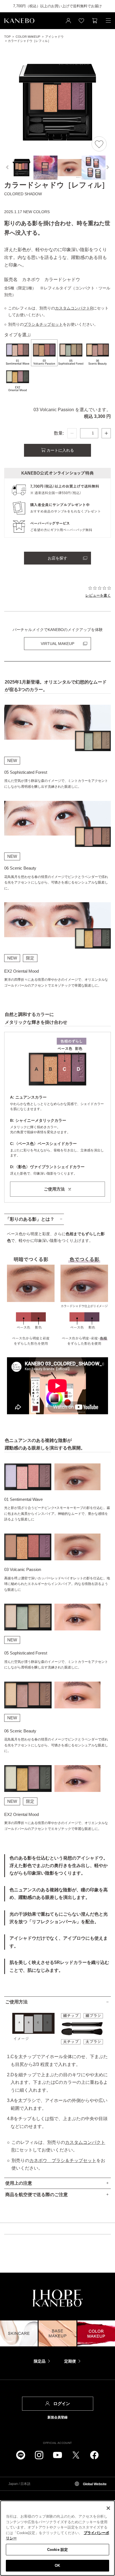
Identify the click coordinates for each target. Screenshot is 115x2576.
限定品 (40, 2361)
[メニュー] (108, 21)
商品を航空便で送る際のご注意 (37, 2195)
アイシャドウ (54, 37)
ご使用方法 (16, 2002)
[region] (57, 2538)
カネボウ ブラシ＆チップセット (63, 2160)
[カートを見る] (95, 21)
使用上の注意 (19, 2183)
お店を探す (57, 558)
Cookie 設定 (57, 2550)
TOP (7, 37)
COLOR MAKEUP (28, 37)
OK (57, 2566)
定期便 (70, 2361)
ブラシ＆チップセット (43, 324)
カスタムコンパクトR (74, 308)
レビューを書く (98, 595)
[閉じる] (108, 2508)
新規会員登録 (57, 2417)
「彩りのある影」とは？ (30, 1219)
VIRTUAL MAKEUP (57, 644)
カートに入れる (60, 450)
